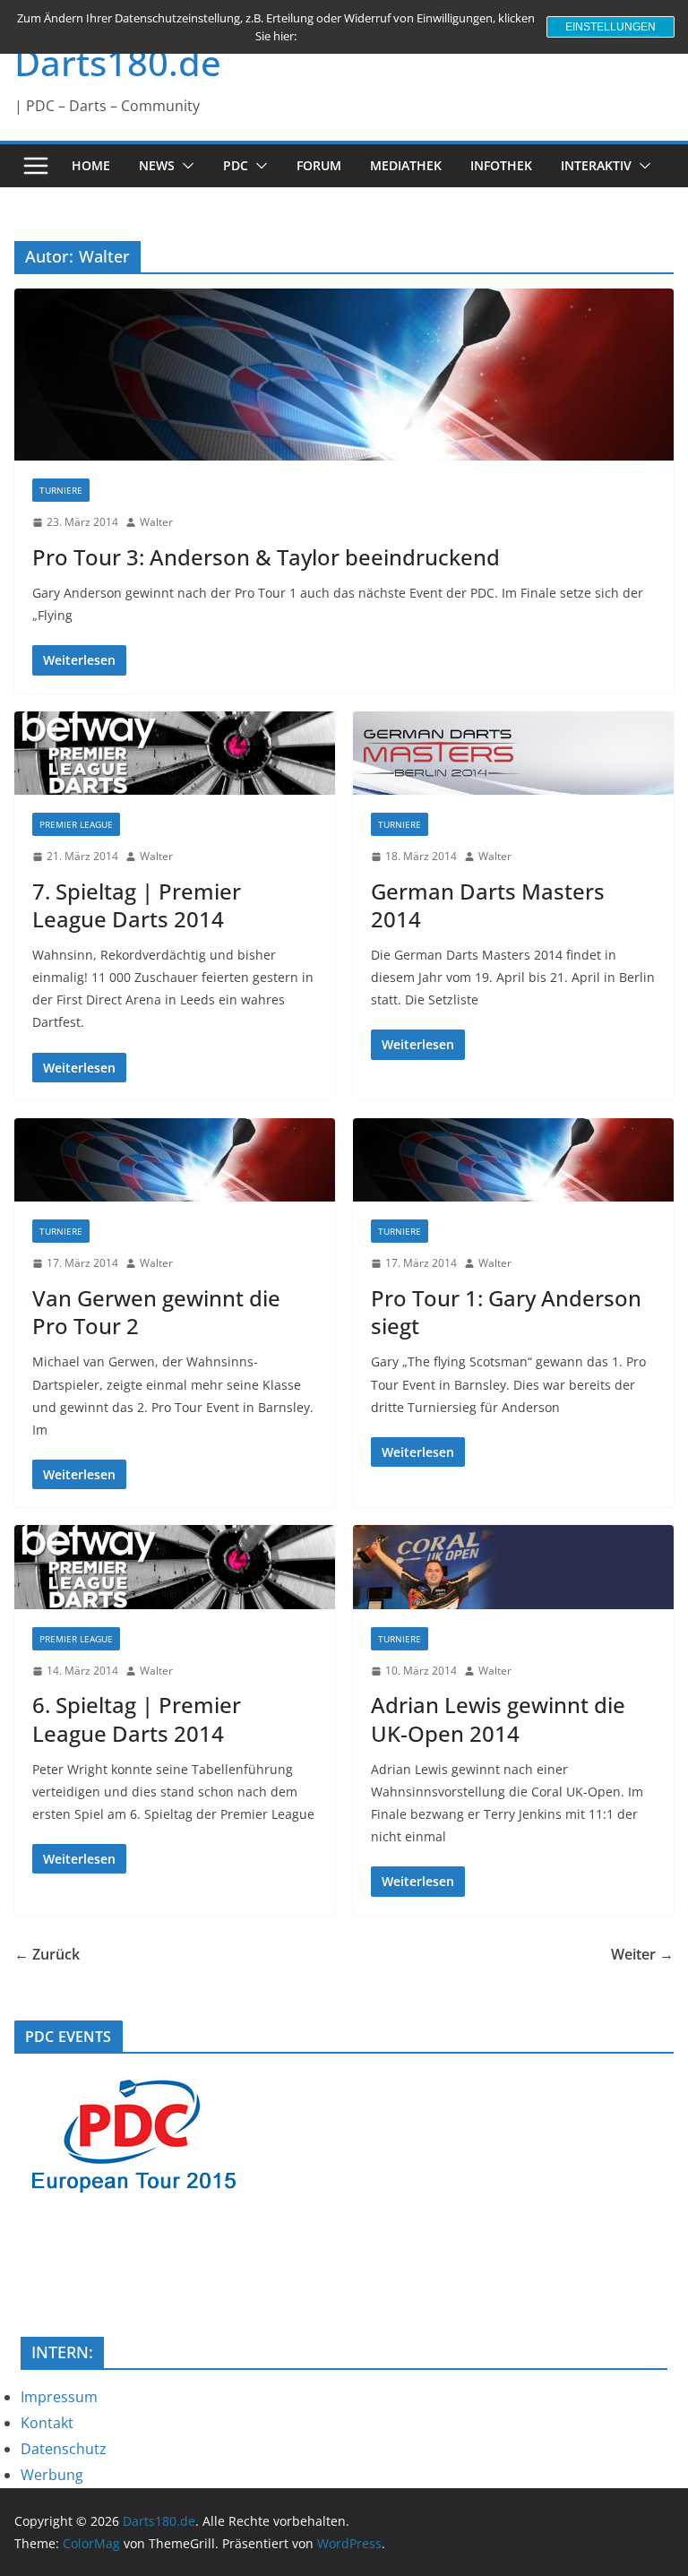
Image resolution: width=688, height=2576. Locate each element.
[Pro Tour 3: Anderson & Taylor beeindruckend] (344, 375)
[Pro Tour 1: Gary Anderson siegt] (513, 1160)
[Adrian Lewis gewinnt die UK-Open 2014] (513, 1567)
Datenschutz (64, 2449)
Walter (156, 522)
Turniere (61, 490)
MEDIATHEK (406, 165)
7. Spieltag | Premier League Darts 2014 (137, 905)
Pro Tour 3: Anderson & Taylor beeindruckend (266, 557)
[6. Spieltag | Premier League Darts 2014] (175, 1567)
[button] (185, 166)
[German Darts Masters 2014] (513, 753)
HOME (91, 165)
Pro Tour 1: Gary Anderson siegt (506, 1312)
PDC (236, 165)
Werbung (52, 2475)
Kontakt (47, 2423)
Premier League (76, 824)
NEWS (157, 165)
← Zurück (47, 1954)
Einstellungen (611, 27)
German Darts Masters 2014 (488, 905)
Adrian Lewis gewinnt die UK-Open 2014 (498, 1719)
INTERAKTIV (596, 165)
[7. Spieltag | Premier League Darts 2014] (175, 753)
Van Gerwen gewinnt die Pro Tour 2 (156, 1312)
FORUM (319, 165)
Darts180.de (118, 62)
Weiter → (642, 1954)
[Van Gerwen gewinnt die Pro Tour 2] (175, 1160)
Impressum (59, 2397)
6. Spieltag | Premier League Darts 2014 (137, 1719)
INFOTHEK (501, 165)
